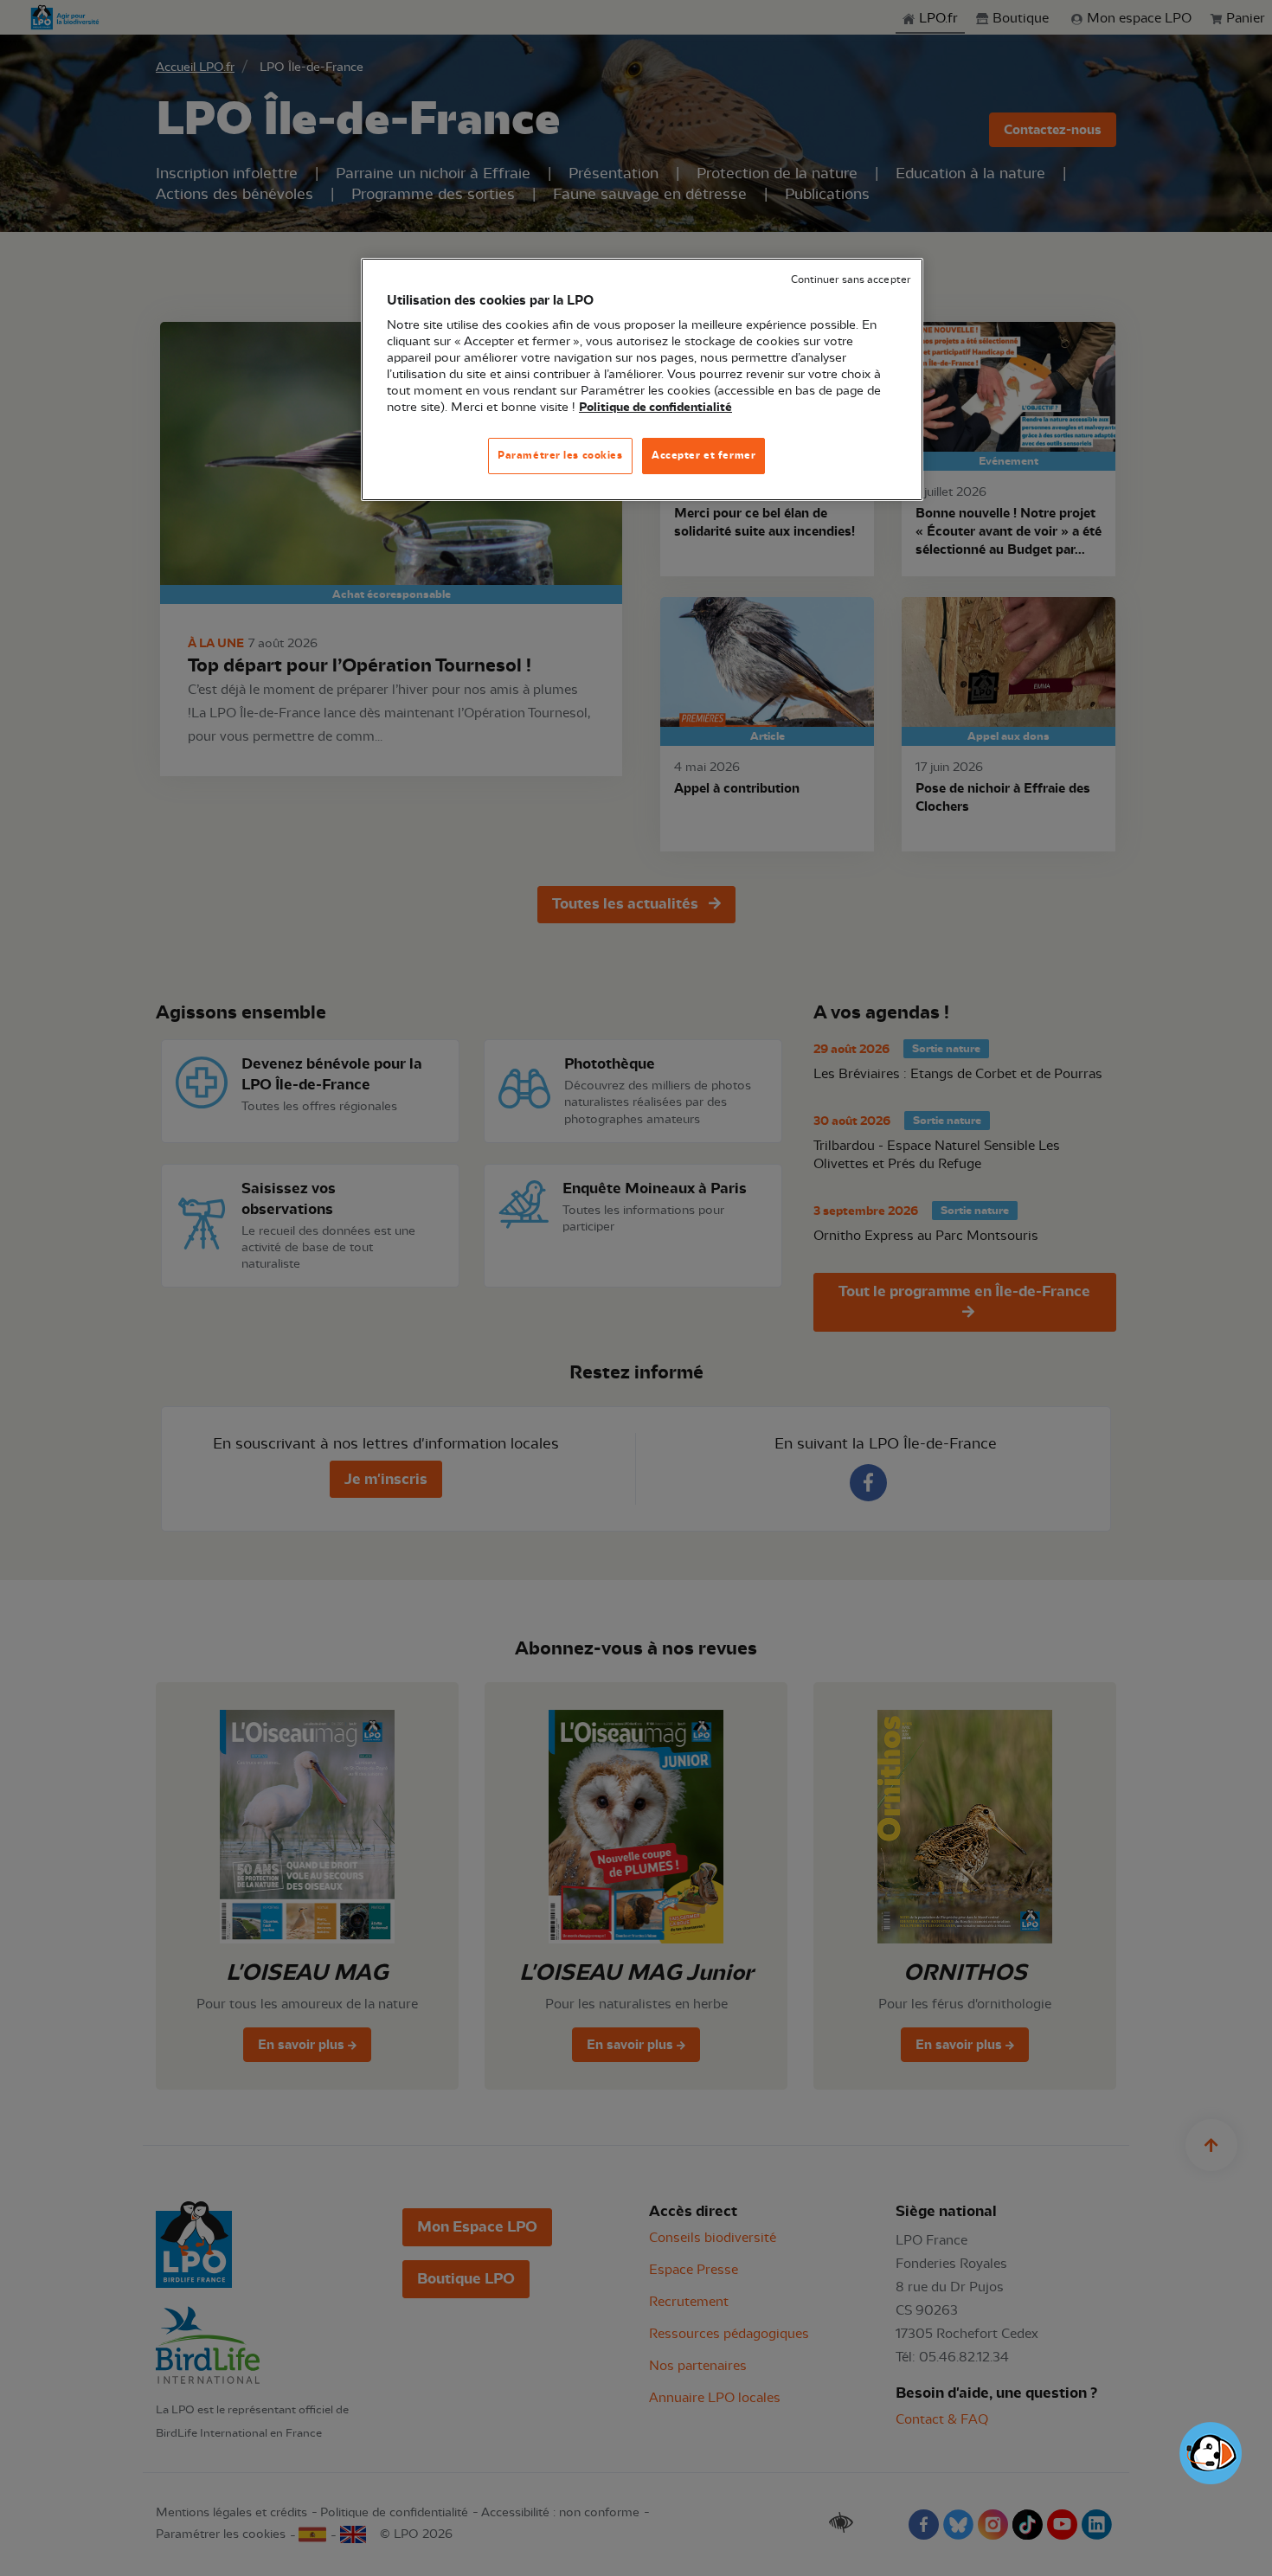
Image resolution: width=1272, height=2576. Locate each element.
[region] (642, 379)
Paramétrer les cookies (560, 455)
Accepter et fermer (703, 455)
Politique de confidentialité (655, 408)
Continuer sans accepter (851, 280)
